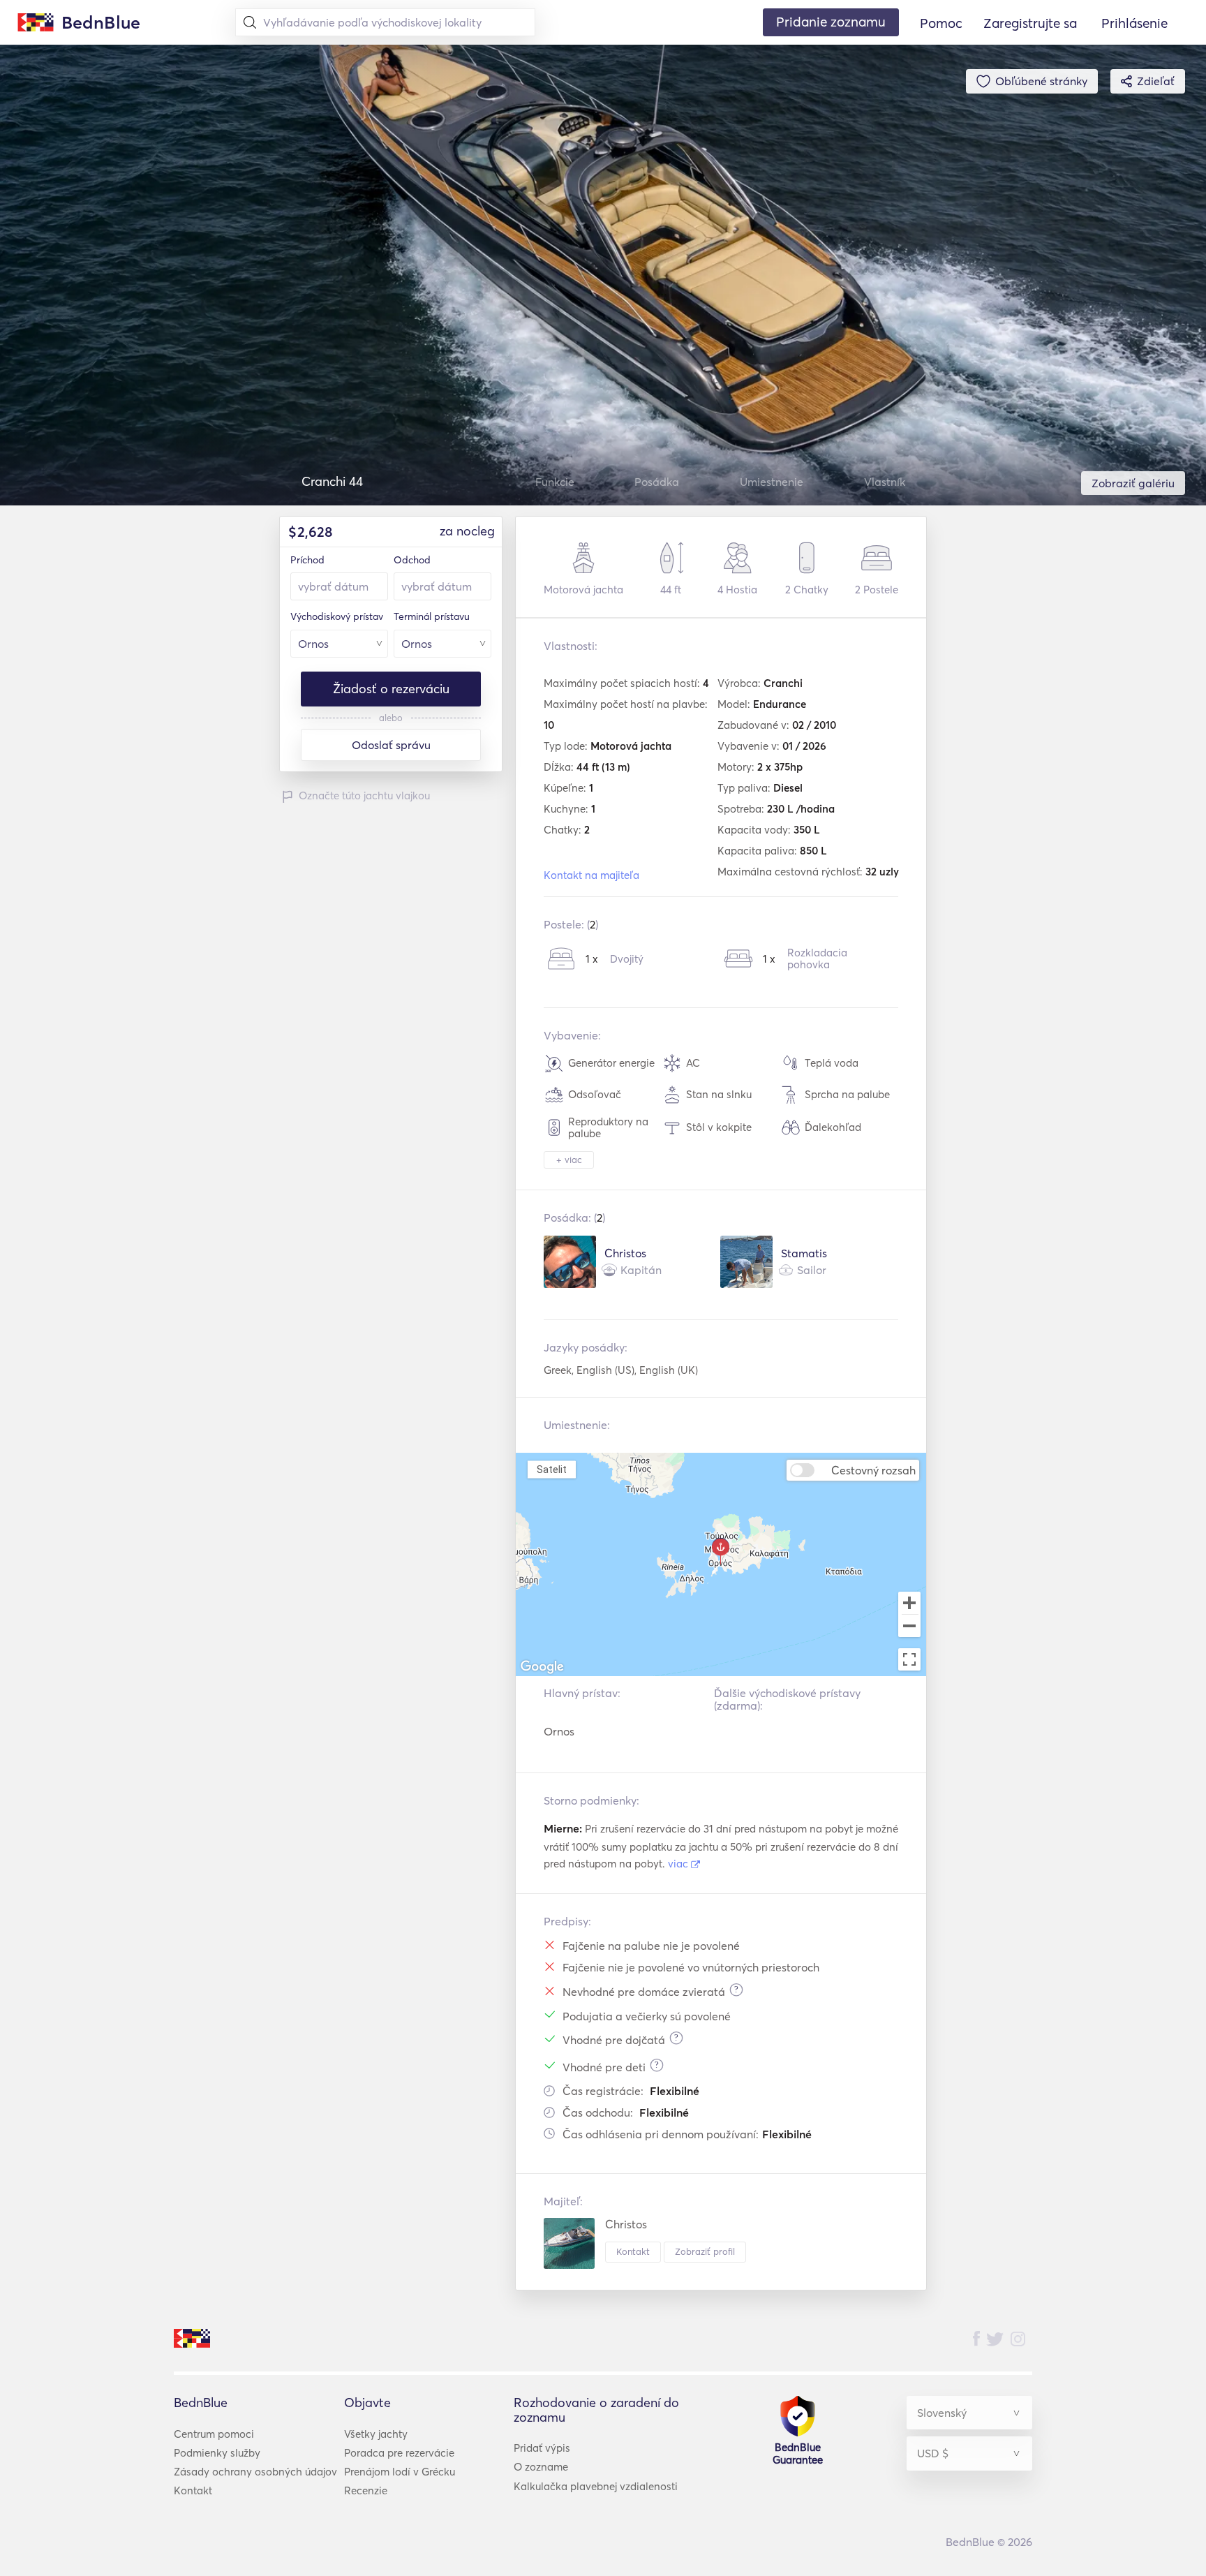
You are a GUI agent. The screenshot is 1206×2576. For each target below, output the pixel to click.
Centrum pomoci (214, 2434)
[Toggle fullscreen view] (909, 1659)
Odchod (412, 560)
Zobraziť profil (705, 2251)
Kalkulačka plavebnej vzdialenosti (596, 2486)
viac (679, 1864)
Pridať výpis (542, 2448)
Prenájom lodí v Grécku (400, 2472)
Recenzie (366, 2490)
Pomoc (941, 23)
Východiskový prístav (337, 616)
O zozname (541, 2467)
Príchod (307, 560)
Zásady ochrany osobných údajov (255, 2472)
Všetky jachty (376, 2434)
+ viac (569, 1160)
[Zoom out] (909, 1627)
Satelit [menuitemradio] (551, 1469)
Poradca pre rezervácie (399, 2453)
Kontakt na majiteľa (591, 875)
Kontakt (633, 2251)
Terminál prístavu (432, 616)
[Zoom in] (909, 1603)
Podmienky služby (217, 2453)
